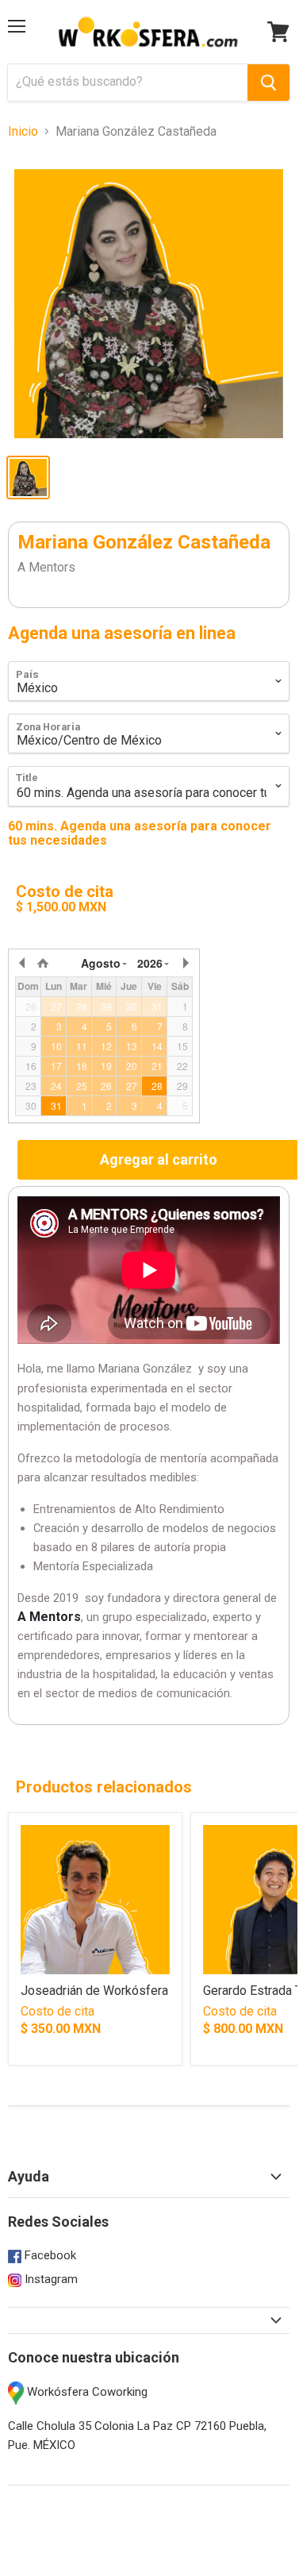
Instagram (50, 2279)
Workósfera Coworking (86, 2392)
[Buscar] (268, 83)
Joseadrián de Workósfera (94, 1991)
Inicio (23, 132)
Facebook (49, 2255)
